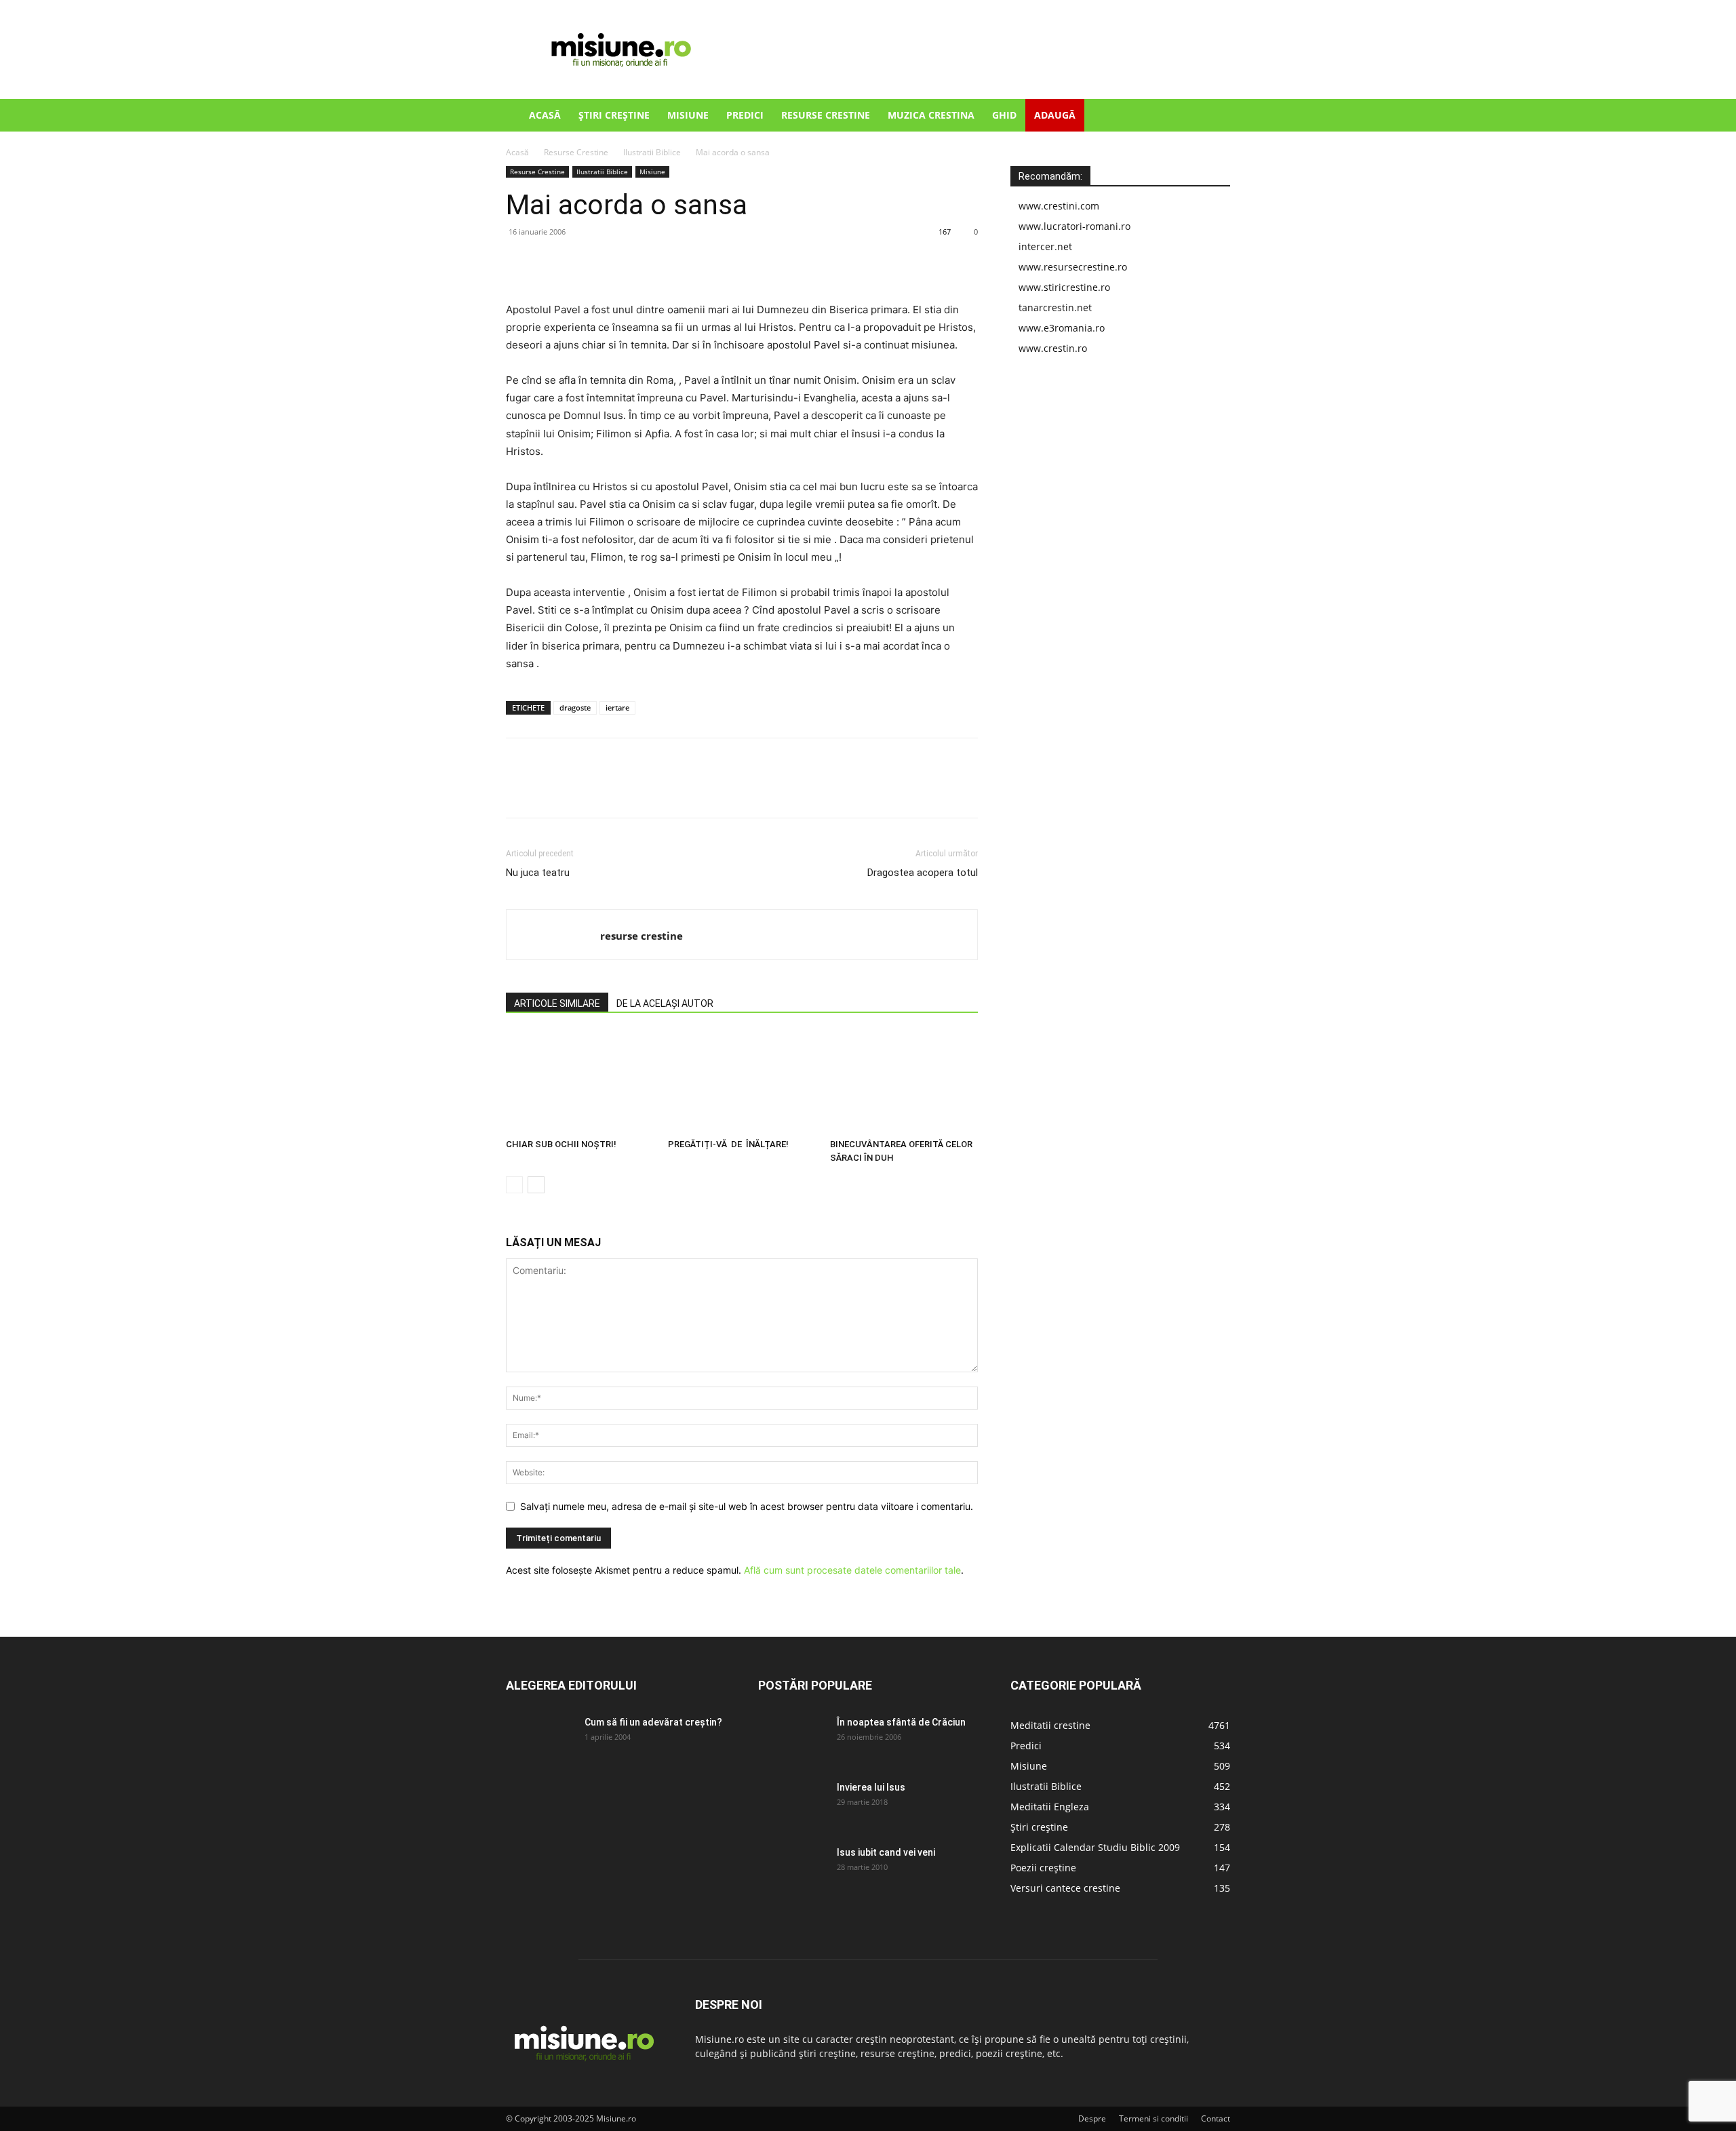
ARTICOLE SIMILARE (557, 1003)
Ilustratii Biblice (652, 152)
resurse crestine (642, 936)
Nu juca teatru (538, 873)
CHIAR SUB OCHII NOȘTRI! (561, 1144)
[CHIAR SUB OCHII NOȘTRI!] (580, 1082)
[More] (645, 262)
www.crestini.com (1059, 206)
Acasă (545, 115)
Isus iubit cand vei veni (886, 1852)
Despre (1092, 2118)
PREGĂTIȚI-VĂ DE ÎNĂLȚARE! (728, 1144)
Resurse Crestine (826, 115)
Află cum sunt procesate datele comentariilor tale (852, 1570)
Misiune (688, 115)
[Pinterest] (582, 262)
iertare (617, 708)
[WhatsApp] (613, 262)
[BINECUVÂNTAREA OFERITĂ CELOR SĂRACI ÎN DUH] (904, 1082)
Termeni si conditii (1153, 2118)
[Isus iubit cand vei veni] (792, 1869)
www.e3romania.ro (1062, 328)
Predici (745, 115)
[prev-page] (514, 1185)
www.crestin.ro (1053, 348)
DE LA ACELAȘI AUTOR (665, 1003)
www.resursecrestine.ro (1073, 267)
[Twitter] (551, 262)
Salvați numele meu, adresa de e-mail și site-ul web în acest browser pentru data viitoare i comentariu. (747, 1506)
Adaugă (1055, 115)
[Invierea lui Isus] (792, 1804)
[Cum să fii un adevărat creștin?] (540, 1739)
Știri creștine (614, 115)
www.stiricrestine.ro (1064, 287)
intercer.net (1045, 246)
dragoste (575, 708)
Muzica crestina (931, 115)
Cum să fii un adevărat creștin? (653, 1722)
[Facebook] (519, 262)
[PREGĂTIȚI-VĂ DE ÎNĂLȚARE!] (742, 1082)
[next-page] (536, 1185)
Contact (1216, 2118)
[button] (1214, 116)
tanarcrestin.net (1055, 307)
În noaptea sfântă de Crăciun (901, 1722)
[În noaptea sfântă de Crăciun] (792, 1739)
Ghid (1004, 115)
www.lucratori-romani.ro (1074, 226)
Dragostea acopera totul (923, 873)
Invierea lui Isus (871, 1787)
